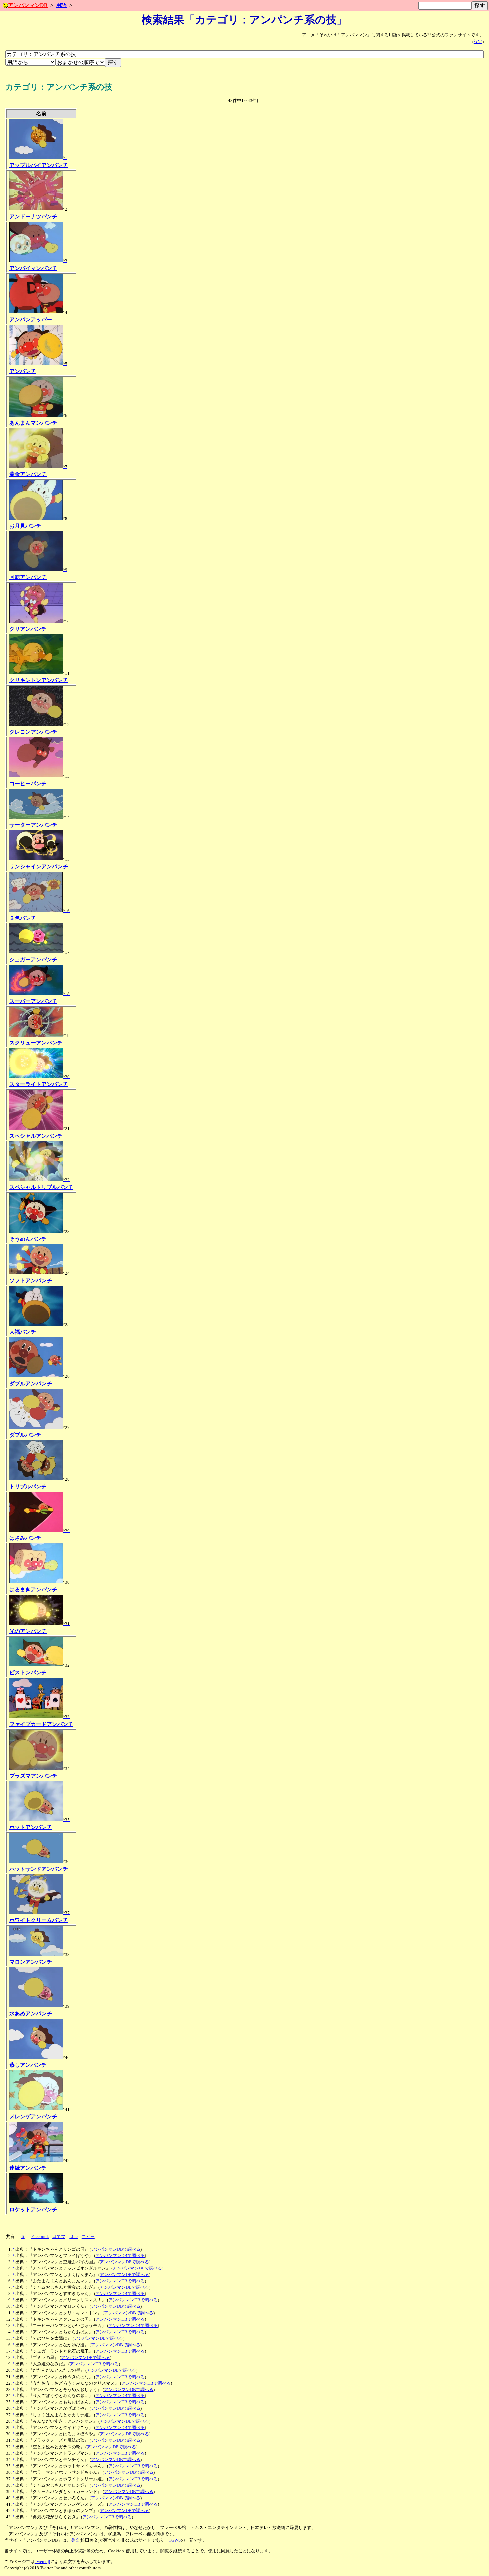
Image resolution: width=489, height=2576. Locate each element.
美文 (75, 2540)
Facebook (40, 2237)
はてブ (59, 2237)
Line (73, 2237)
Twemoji (42, 2562)
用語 (61, 5)
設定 (478, 42)
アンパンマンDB (28, 5)
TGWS (175, 2540)
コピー (88, 2237)
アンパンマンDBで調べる (116, 2249)
